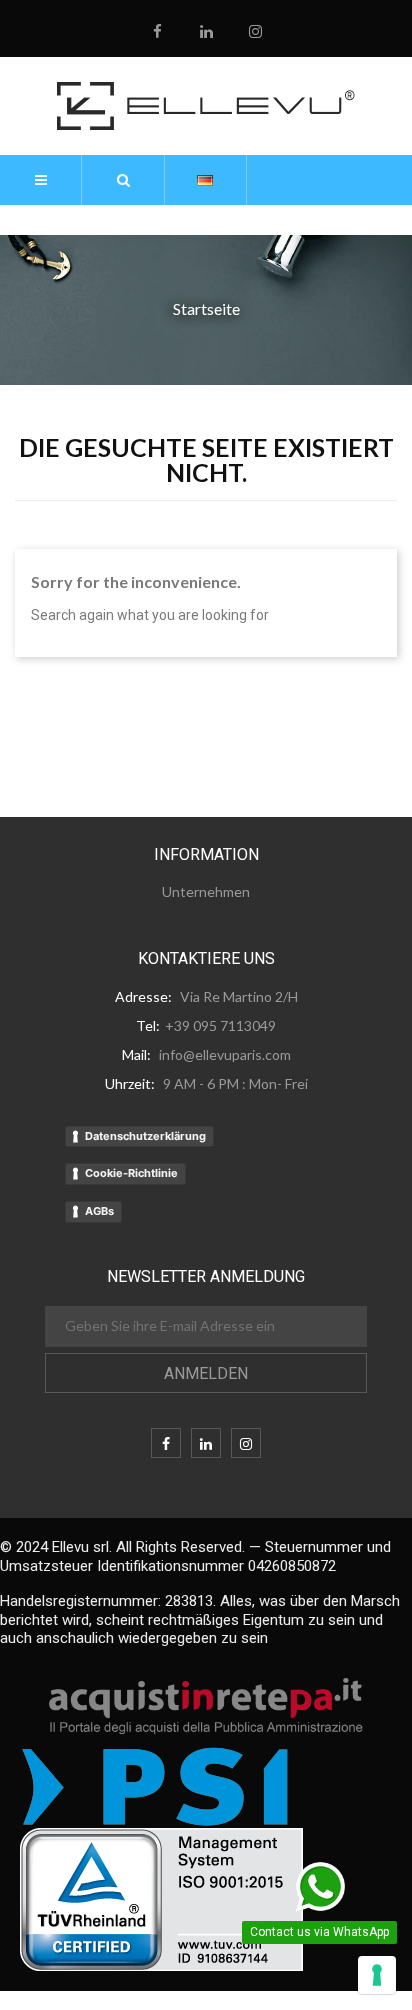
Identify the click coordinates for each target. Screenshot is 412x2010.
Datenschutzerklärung (145, 1136)
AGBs (99, 1211)
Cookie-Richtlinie (131, 1173)
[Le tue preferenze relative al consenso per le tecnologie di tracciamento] (377, 1975)
